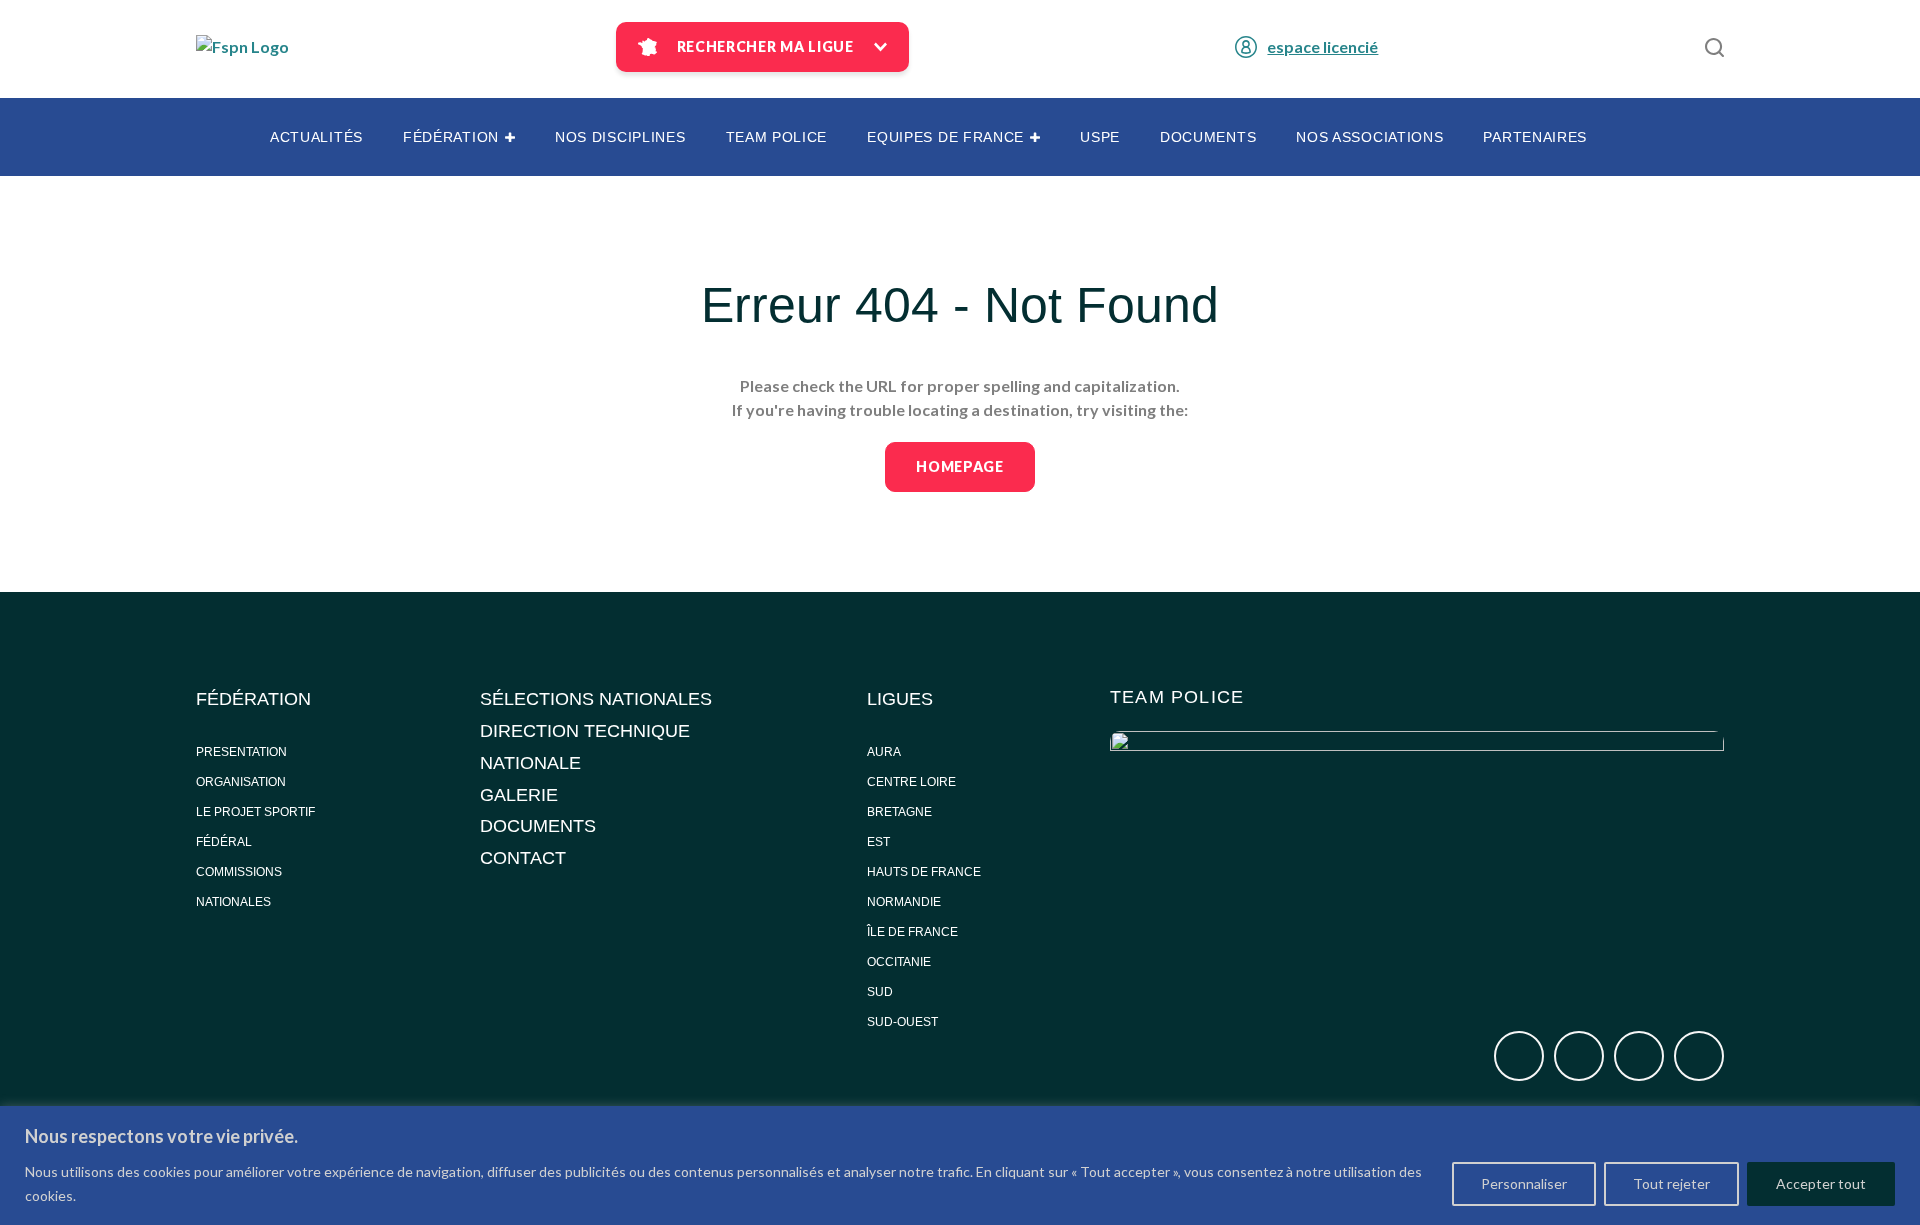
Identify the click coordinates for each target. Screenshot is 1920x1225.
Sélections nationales (596, 699)
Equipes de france (945, 137)
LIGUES (900, 699)
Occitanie (900, 962)
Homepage (960, 466)
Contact (523, 858)
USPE (1100, 137)
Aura (884, 752)
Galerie (519, 795)
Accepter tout (1821, 1183)
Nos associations (1369, 137)
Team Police (777, 137)
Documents (1208, 137)
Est (878, 842)
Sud (880, 992)
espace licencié (1322, 46)
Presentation (241, 752)
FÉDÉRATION (253, 699)
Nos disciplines (620, 137)
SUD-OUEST (902, 1022)
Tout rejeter (1671, 1183)
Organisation (241, 782)
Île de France (914, 932)
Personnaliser (1524, 1183)
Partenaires (1535, 137)
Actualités (316, 137)
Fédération (451, 137)
